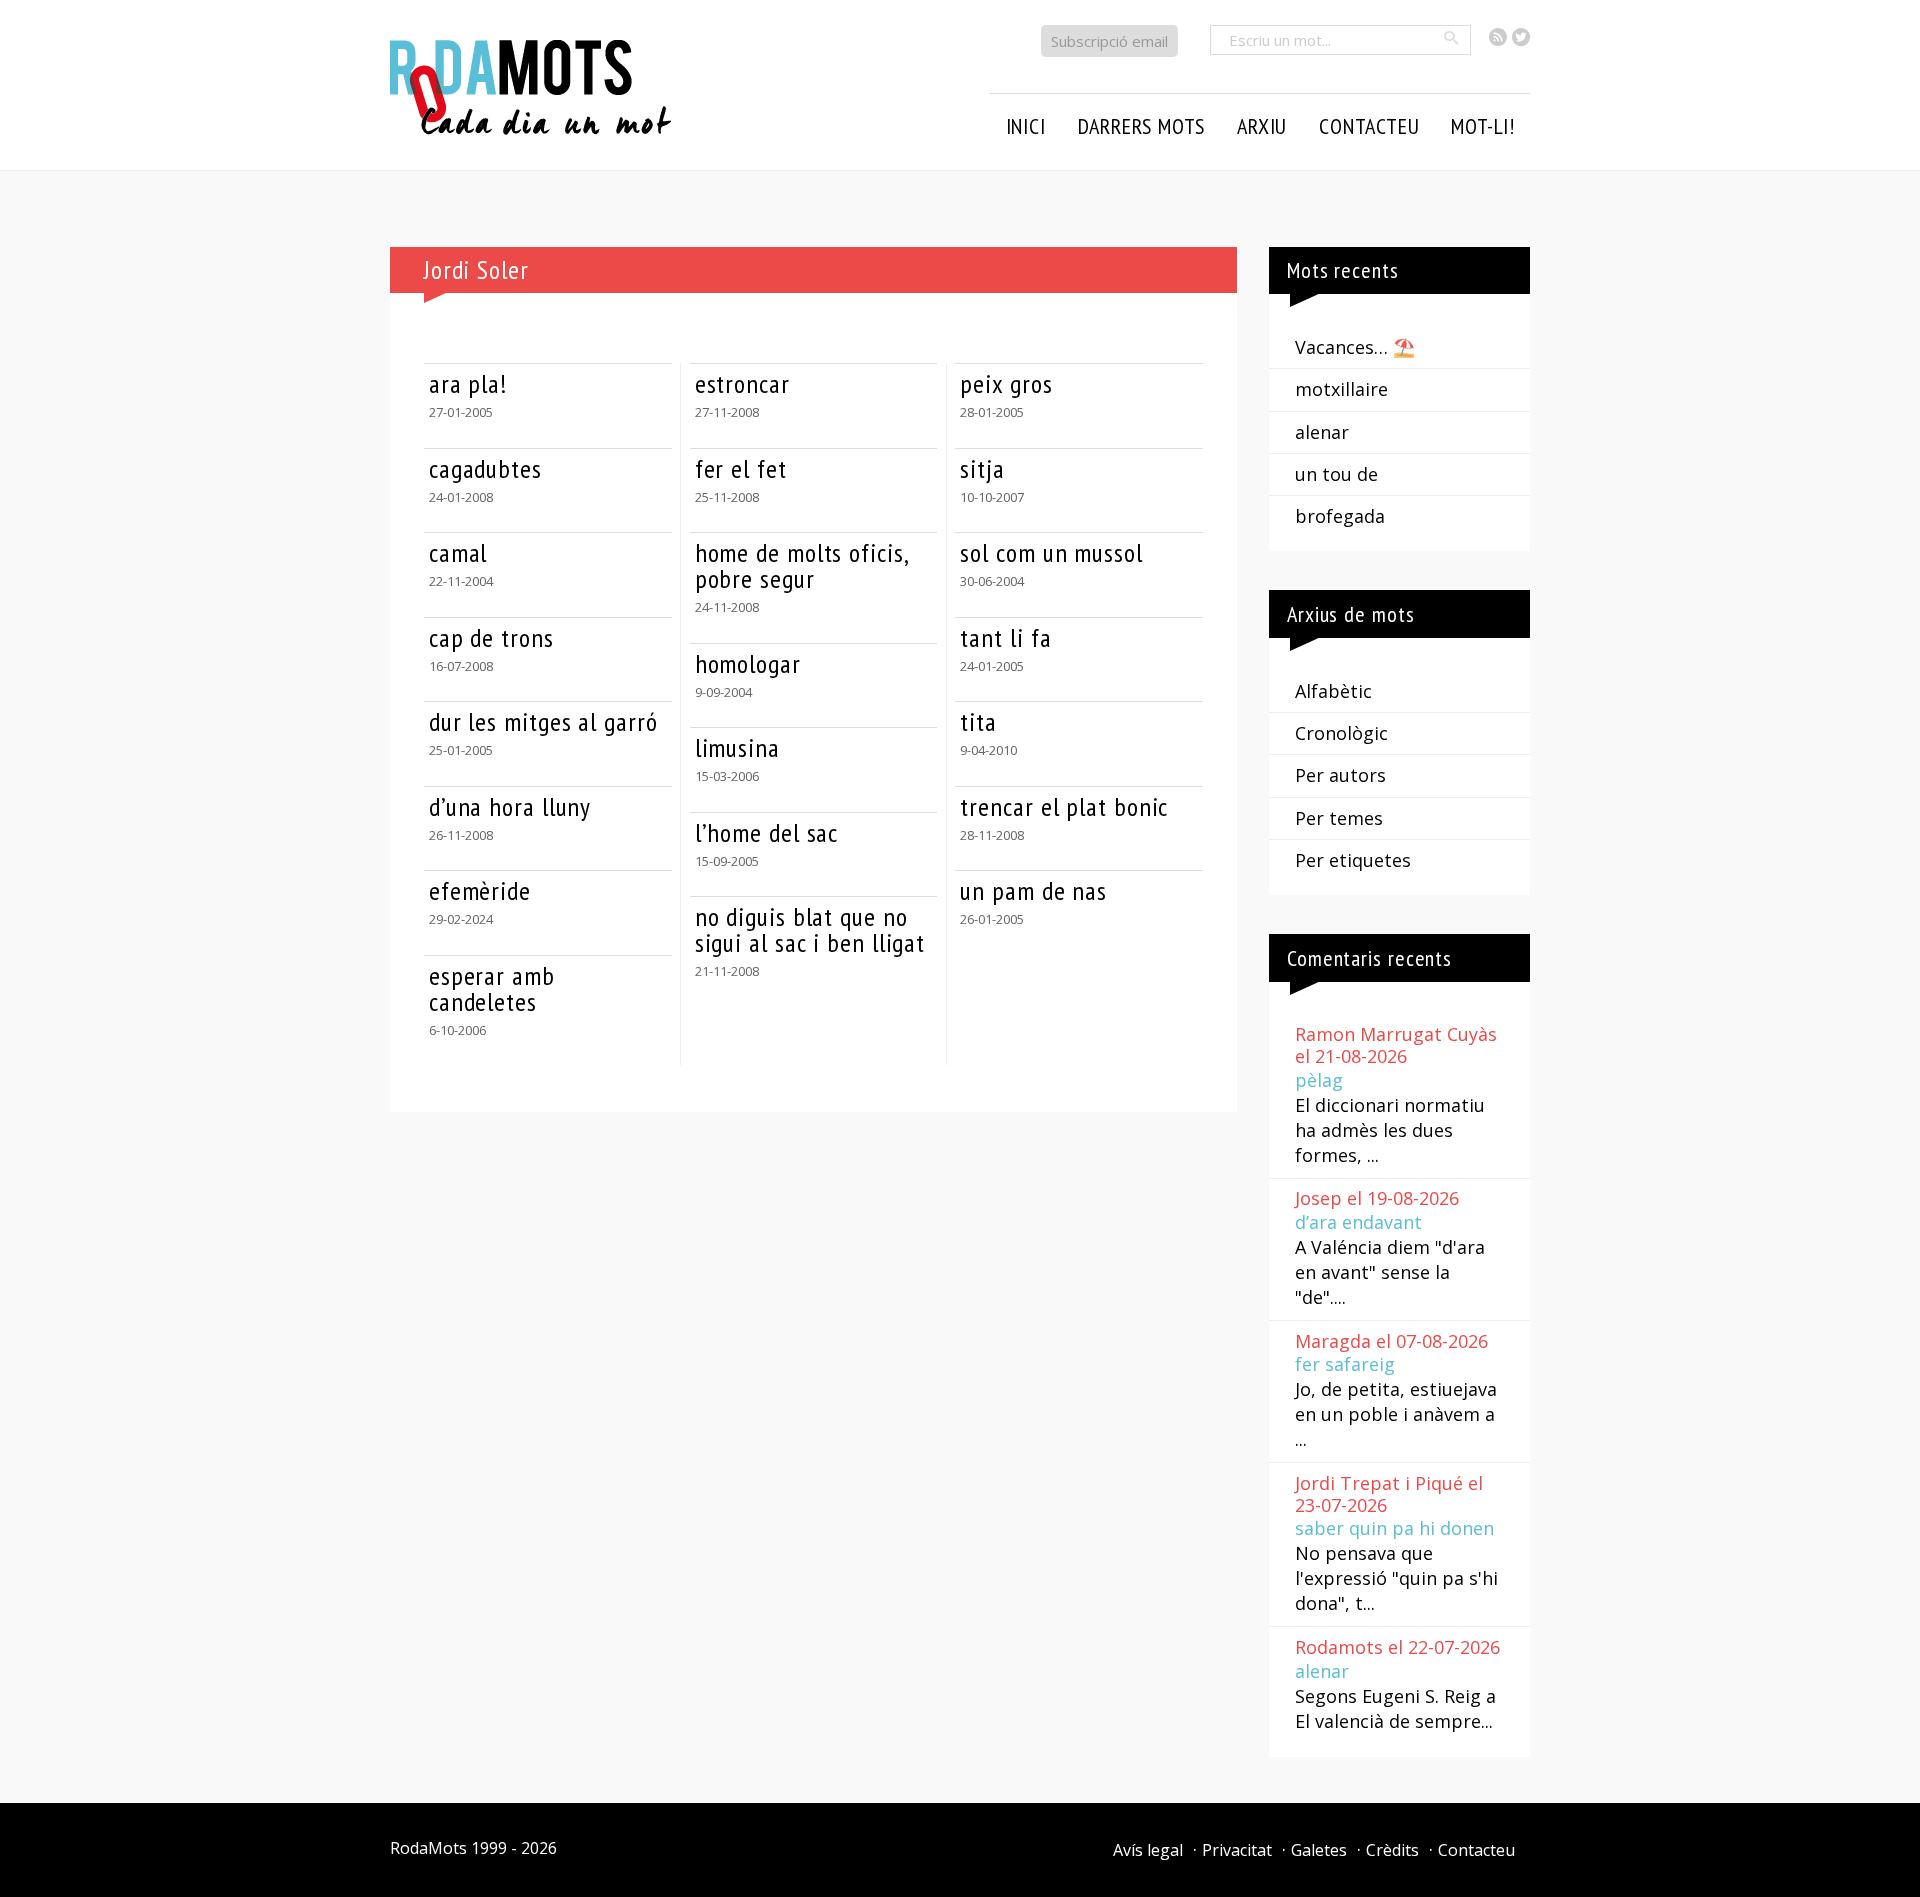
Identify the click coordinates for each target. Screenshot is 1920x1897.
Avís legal (1148, 1850)
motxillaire (1341, 389)
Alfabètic (1333, 691)
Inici (1026, 126)
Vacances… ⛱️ (1355, 347)
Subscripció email (1109, 41)
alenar (1322, 432)
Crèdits (1392, 1850)
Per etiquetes (1353, 860)
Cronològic (1341, 733)
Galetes (1319, 1850)
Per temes (1339, 818)
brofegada (1340, 516)
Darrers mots (1142, 126)
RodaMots (428, 1848)
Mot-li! (1483, 126)
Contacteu (1476, 1850)
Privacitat (1237, 1850)
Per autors (1340, 775)
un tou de (1336, 474)
